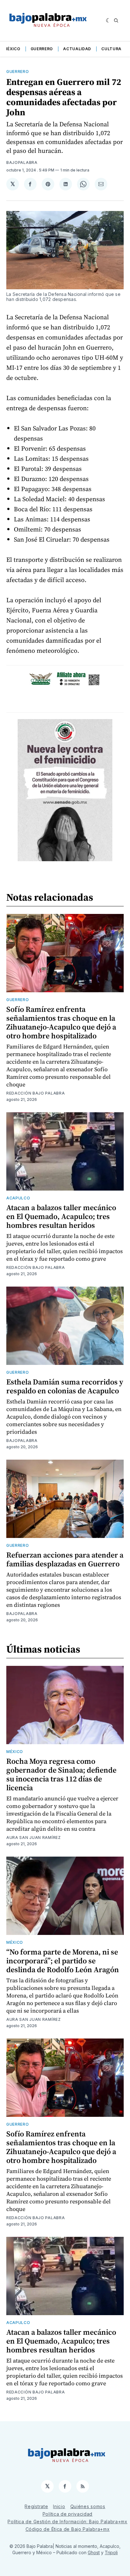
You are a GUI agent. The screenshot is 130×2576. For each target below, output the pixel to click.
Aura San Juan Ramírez (34, 1837)
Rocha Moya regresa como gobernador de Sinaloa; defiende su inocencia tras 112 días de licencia (61, 1774)
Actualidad (77, 49)
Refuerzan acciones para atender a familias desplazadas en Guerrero (65, 1559)
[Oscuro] (108, 21)
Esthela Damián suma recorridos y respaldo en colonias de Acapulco (65, 1386)
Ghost (94, 2552)
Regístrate (36, 2506)
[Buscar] (116, 21)
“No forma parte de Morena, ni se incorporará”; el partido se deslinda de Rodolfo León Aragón (63, 1961)
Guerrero (42, 49)
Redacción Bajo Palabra (35, 1093)
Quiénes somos (88, 2506)
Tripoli (111, 2552)
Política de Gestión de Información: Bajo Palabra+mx (68, 2522)
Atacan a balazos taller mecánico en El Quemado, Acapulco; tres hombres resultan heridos (61, 1216)
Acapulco (18, 1198)
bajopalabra (22, 162)
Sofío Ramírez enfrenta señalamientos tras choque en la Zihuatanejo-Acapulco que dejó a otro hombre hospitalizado (61, 1022)
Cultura (111, 49)
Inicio (59, 2506)
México (12, 49)
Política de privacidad (68, 2514)
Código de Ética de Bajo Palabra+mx (68, 2529)
